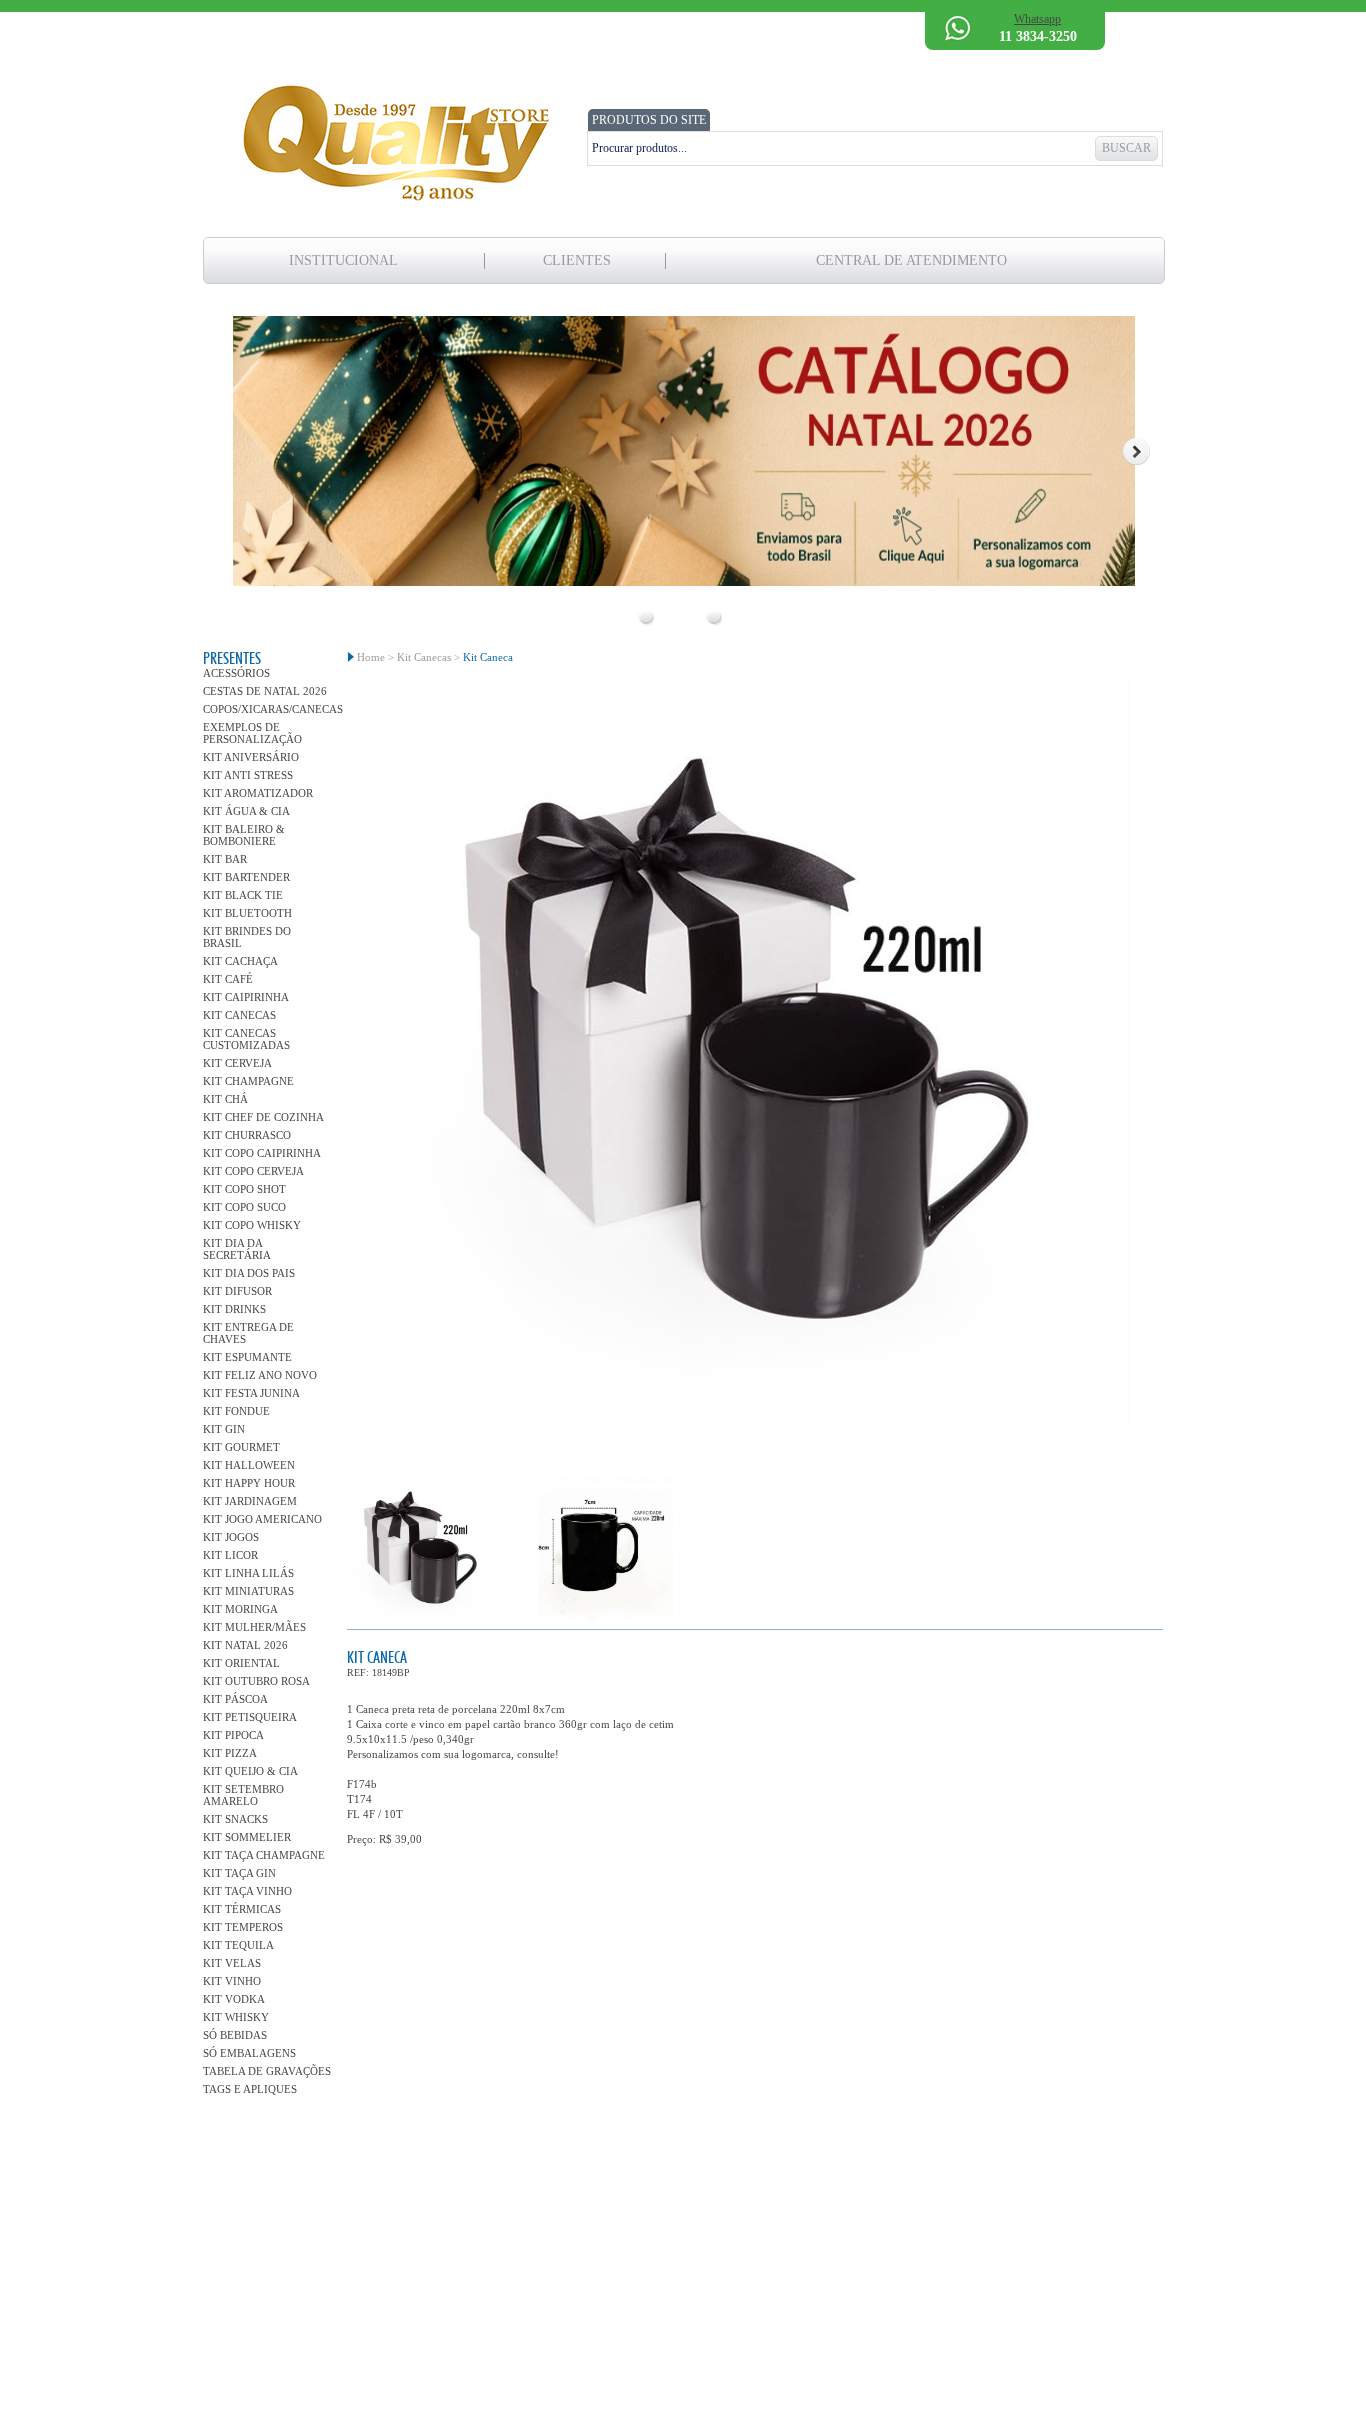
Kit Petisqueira (250, 1717)
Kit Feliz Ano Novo (260, 1375)
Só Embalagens (249, 2053)
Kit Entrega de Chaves (248, 1333)
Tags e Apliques (250, 2089)
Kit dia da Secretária (237, 1249)
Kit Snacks (235, 1819)
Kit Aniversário (251, 757)
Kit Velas (232, 1963)
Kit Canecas (239, 1015)
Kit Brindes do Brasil (247, 937)
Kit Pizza (230, 1753)
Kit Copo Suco (244, 1207)
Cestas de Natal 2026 (265, 691)
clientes (577, 260)
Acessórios (236, 673)
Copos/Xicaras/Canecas (268, 709)
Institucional (343, 260)
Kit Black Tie (243, 895)
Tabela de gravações (267, 2071)
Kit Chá (225, 1099)
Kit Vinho (232, 1981)
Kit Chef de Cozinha (263, 1117)
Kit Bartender (246, 877)
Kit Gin (224, 1429)
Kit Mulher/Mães (254, 1627)
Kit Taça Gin (239, 1873)
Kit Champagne (248, 1081)
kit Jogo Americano (262, 1519)
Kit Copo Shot (244, 1189)
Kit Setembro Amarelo (243, 1795)
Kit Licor (230, 1555)
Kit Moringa (240, 1609)
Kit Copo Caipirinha (262, 1153)
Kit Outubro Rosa (256, 1681)
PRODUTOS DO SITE (649, 120)
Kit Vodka (234, 1999)
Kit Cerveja (237, 1063)
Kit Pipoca (233, 1735)
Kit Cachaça (240, 961)
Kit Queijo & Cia (250, 1771)
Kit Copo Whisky (252, 1225)
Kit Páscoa (235, 1699)
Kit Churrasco (247, 1135)
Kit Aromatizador (258, 793)
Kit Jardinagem (250, 1501)
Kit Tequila (238, 1945)
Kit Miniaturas (248, 1591)
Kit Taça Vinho (247, 1891)
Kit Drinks (234, 1309)
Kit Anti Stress (248, 775)
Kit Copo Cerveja (253, 1171)
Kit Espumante (247, 1357)
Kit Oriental (241, 1663)
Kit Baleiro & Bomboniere (244, 835)
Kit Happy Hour (249, 1483)
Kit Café (228, 979)
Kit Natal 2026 (245, 1645)
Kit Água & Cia (246, 811)
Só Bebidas (235, 2035)
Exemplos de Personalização (252, 733)
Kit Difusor (237, 1291)
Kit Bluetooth (247, 913)
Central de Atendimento (911, 260)
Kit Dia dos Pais (249, 1273)
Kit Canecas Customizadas (246, 1039)
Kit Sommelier (247, 1837)
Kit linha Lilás (248, 1573)
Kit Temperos (243, 1927)
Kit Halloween (249, 1465)
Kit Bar (225, 859)
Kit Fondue (236, 1411)
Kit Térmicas (242, 1909)
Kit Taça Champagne (264, 1855)
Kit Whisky (236, 2017)
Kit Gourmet (241, 1447)
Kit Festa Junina (251, 1393)
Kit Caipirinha (246, 997)
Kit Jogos (231, 1537)
